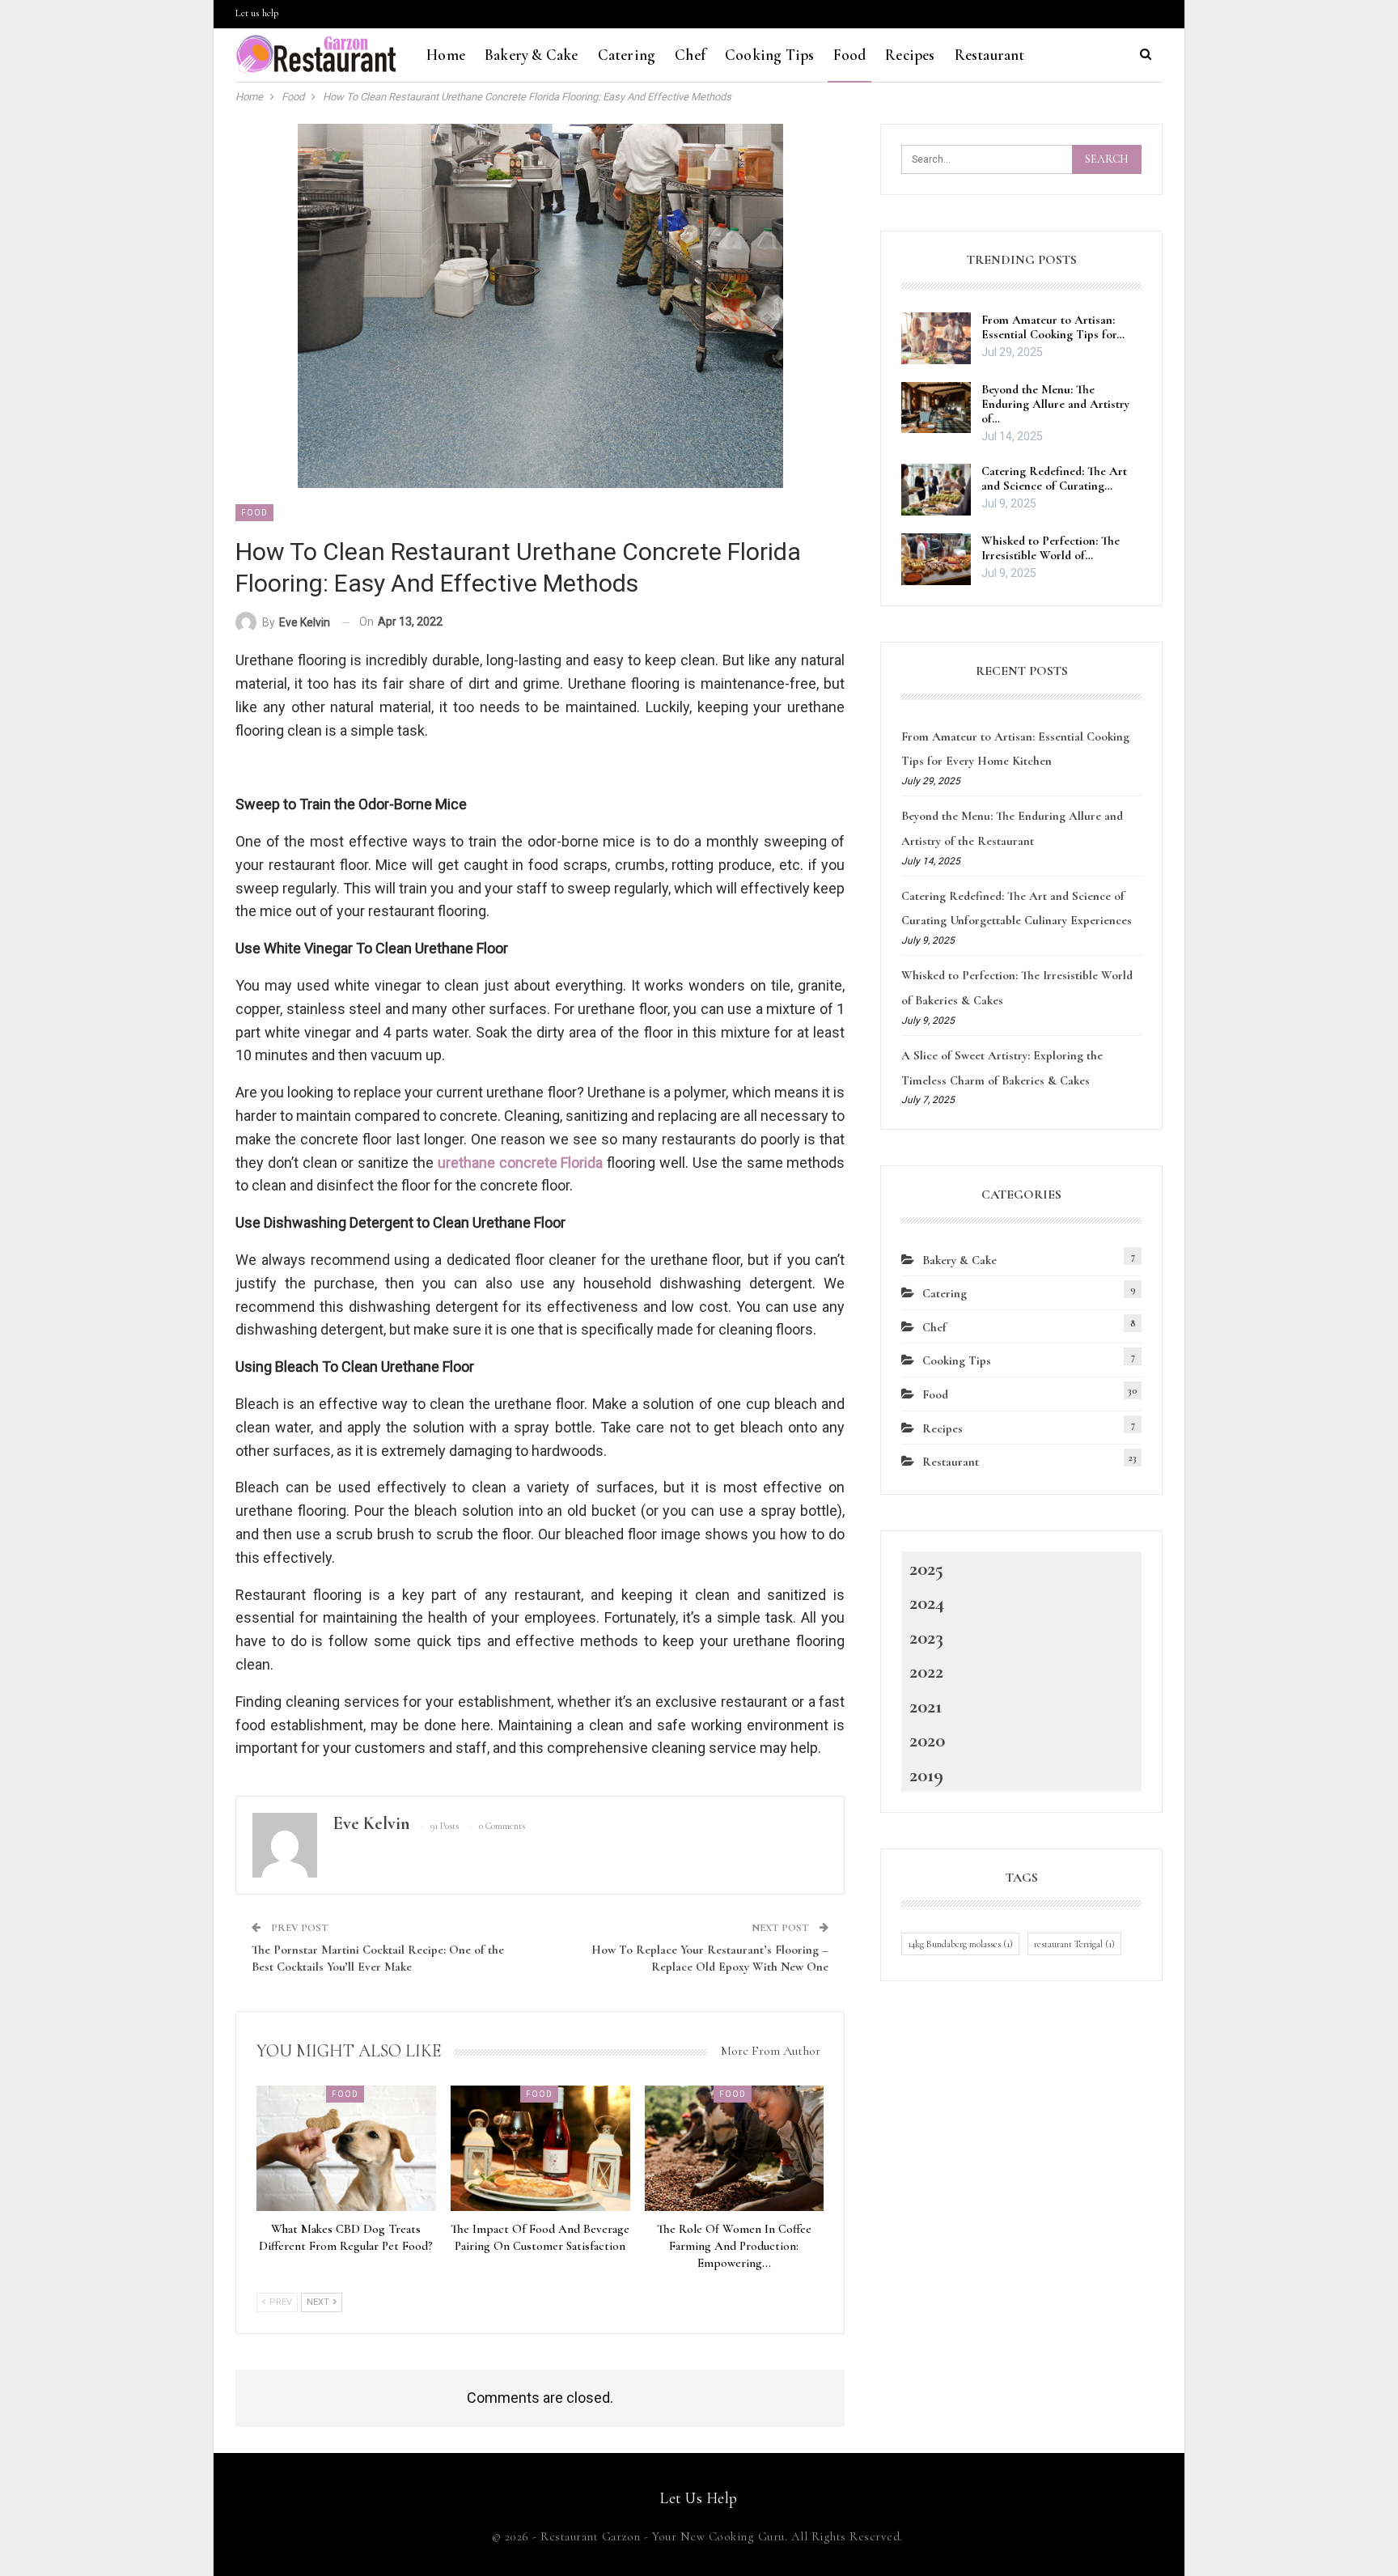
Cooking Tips (769, 55)
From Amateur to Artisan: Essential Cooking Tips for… (1053, 327)
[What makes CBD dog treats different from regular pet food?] (346, 2148)
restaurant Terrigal (1074, 1944)
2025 (926, 1568)
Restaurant (990, 55)
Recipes (910, 55)
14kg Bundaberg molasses (960, 1944)
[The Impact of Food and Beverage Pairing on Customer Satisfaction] (540, 2148)
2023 (926, 1637)
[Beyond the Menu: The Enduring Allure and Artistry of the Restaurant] (936, 408)
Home (446, 55)
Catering (627, 55)
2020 (927, 1740)
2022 (926, 1671)
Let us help (257, 13)
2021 (926, 1706)
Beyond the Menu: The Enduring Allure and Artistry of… (1055, 404)
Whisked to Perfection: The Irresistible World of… (1051, 548)
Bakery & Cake (532, 55)
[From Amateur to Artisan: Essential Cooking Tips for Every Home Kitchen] (936, 338)
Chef (690, 55)
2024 (927, 1602)
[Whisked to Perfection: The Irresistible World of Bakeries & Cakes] (936, 559)
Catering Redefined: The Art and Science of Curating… (1054, 478)
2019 (926, 1775)
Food (849, 55)
